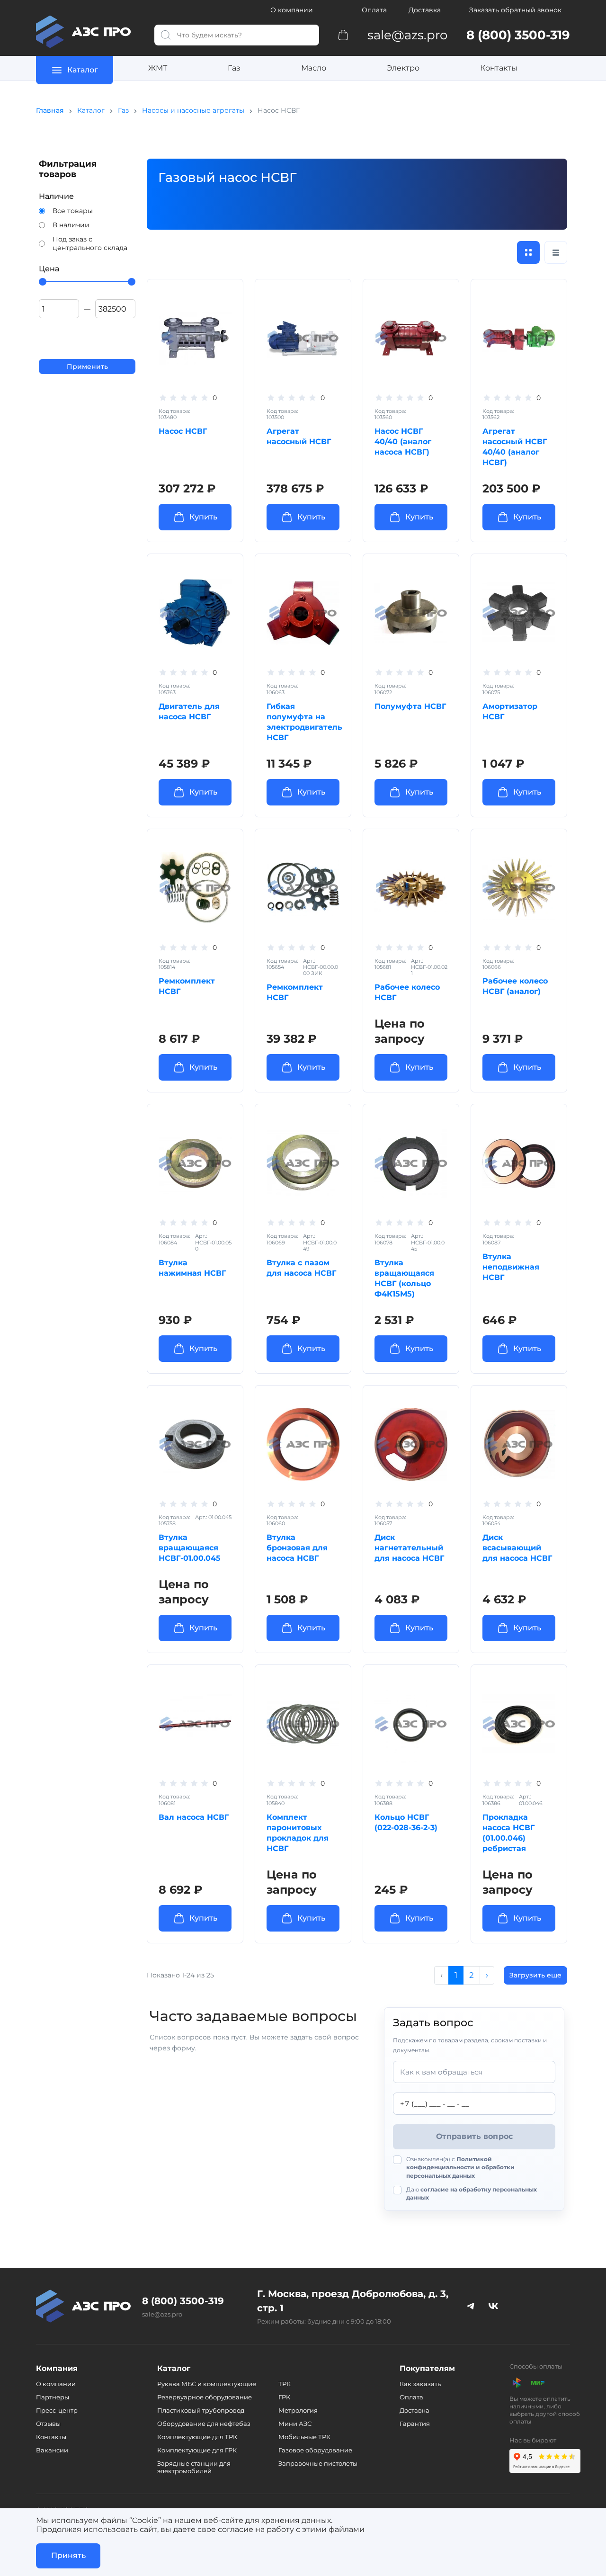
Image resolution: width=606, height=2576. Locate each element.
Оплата (374, 10)
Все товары (73, 211)
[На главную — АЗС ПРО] (88, 32)
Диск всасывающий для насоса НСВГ (517, 1548)
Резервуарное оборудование (205, 2397)
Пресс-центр (57, 2410)
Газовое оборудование (315, 2450)
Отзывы (48, 2424)
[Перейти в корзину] (343, 35)
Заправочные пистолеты (318, 2463)
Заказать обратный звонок (515, 10)
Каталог (91, 110)
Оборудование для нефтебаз (204, 2424)
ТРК (285, 2384)
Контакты (499, 68)
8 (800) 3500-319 (183, 2301)
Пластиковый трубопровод (201, 2410)
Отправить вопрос (475, 2136)
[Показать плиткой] (528, 252)
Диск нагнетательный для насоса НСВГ (409, 1548)
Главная (50, 110)
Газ (234, 68)
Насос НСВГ (183, 431)
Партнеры (53, 2397)
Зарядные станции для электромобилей (194, 2467)
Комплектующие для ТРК (197, 2437)
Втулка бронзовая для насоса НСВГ (297, 1548)
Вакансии (52, 2450)
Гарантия (415, 2424)
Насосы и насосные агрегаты (193, 110)
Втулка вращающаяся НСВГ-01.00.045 (190, 1548)
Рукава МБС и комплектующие (207, 2384)
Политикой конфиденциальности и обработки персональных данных (460, 2167)
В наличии (71, 225)
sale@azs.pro (162, 2314)
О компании (292, 10)
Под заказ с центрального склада (90, 243)
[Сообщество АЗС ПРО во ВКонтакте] (493, 2306)
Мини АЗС (295, 2424)
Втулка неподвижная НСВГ (511, 1267)
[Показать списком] (556, 252)
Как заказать (420, 2384)
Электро (403, 68)
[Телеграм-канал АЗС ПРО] (471, 2306)
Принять (68, 2555)
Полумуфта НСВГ (410, 706)
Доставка (425, 10)
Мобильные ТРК (304, 2437)
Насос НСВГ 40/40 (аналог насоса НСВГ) (403, 442)
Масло (314, 68)
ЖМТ (158, 68)
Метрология (298, 2410)
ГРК (284, 2397)
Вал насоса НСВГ (194, 1817)
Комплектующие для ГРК (197, 2450)
